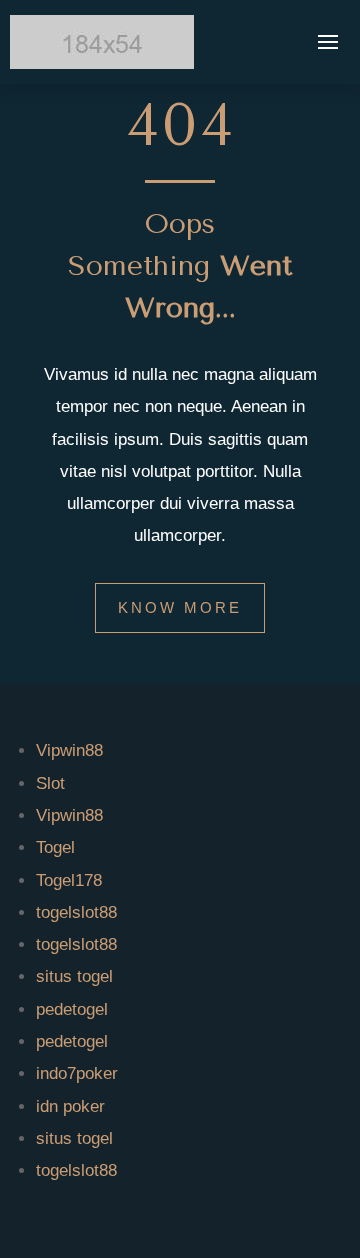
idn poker (70, 1106)
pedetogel (72, 1009)
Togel (55, 847)
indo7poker (77, 1073)
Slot (50, 783)
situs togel (74, 976)
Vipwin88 (69, 750)
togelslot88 (76, 912)
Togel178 (69, 880)
